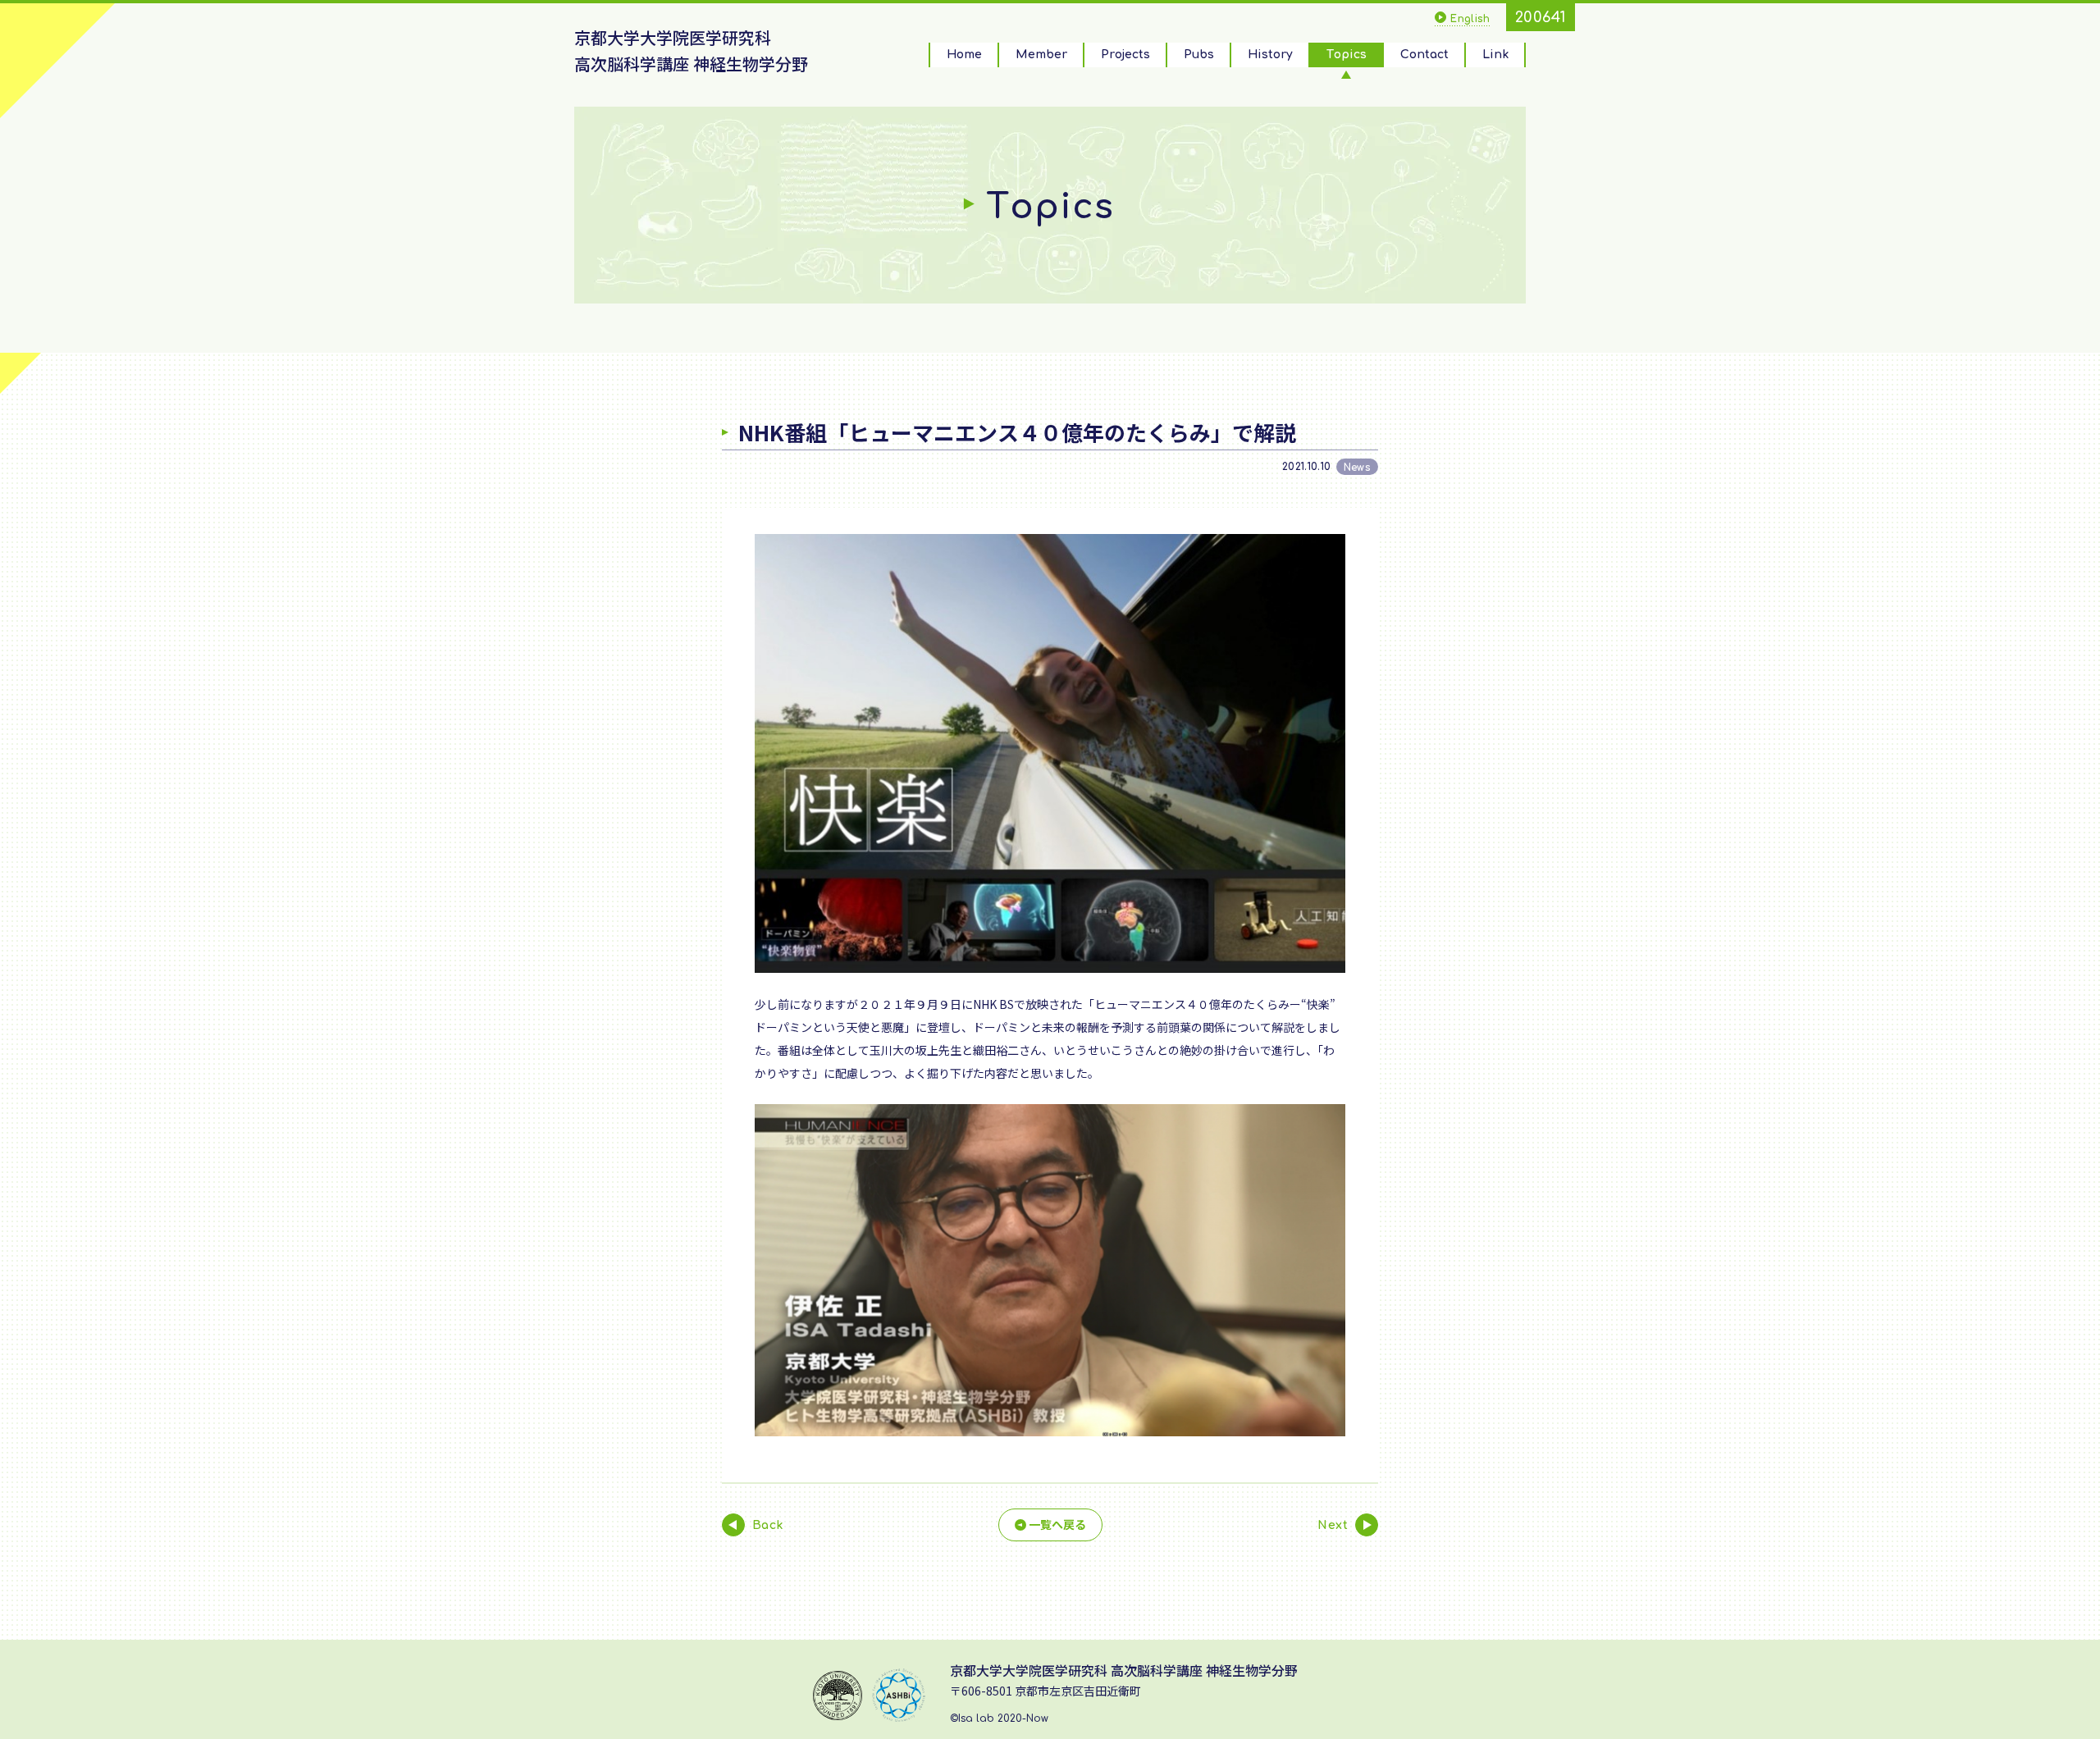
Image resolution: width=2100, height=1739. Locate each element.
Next (1333, 1525)
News (1357, 468)
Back (768, 1525)
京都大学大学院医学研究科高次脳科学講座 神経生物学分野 (691, 50)
